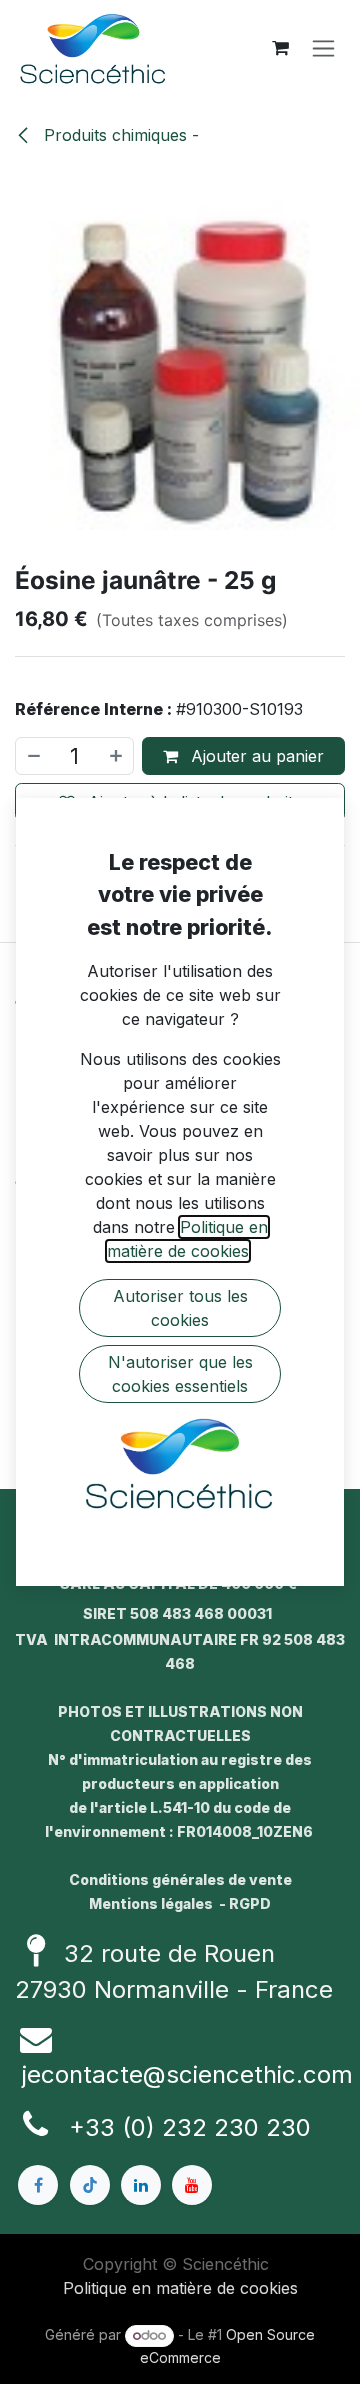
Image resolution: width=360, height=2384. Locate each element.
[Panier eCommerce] (280, 48)
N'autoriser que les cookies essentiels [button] (180, 1374)
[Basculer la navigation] (323, 48)
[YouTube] (192, 2185)
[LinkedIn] (141, 2185)
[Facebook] (38, 2185)
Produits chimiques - (119, 135)
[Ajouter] (117, 756)
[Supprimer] (33, 756)
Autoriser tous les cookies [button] (180, 1308)
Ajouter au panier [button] (255, 756)
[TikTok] (90, 2185)
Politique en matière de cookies (180, 2288)
